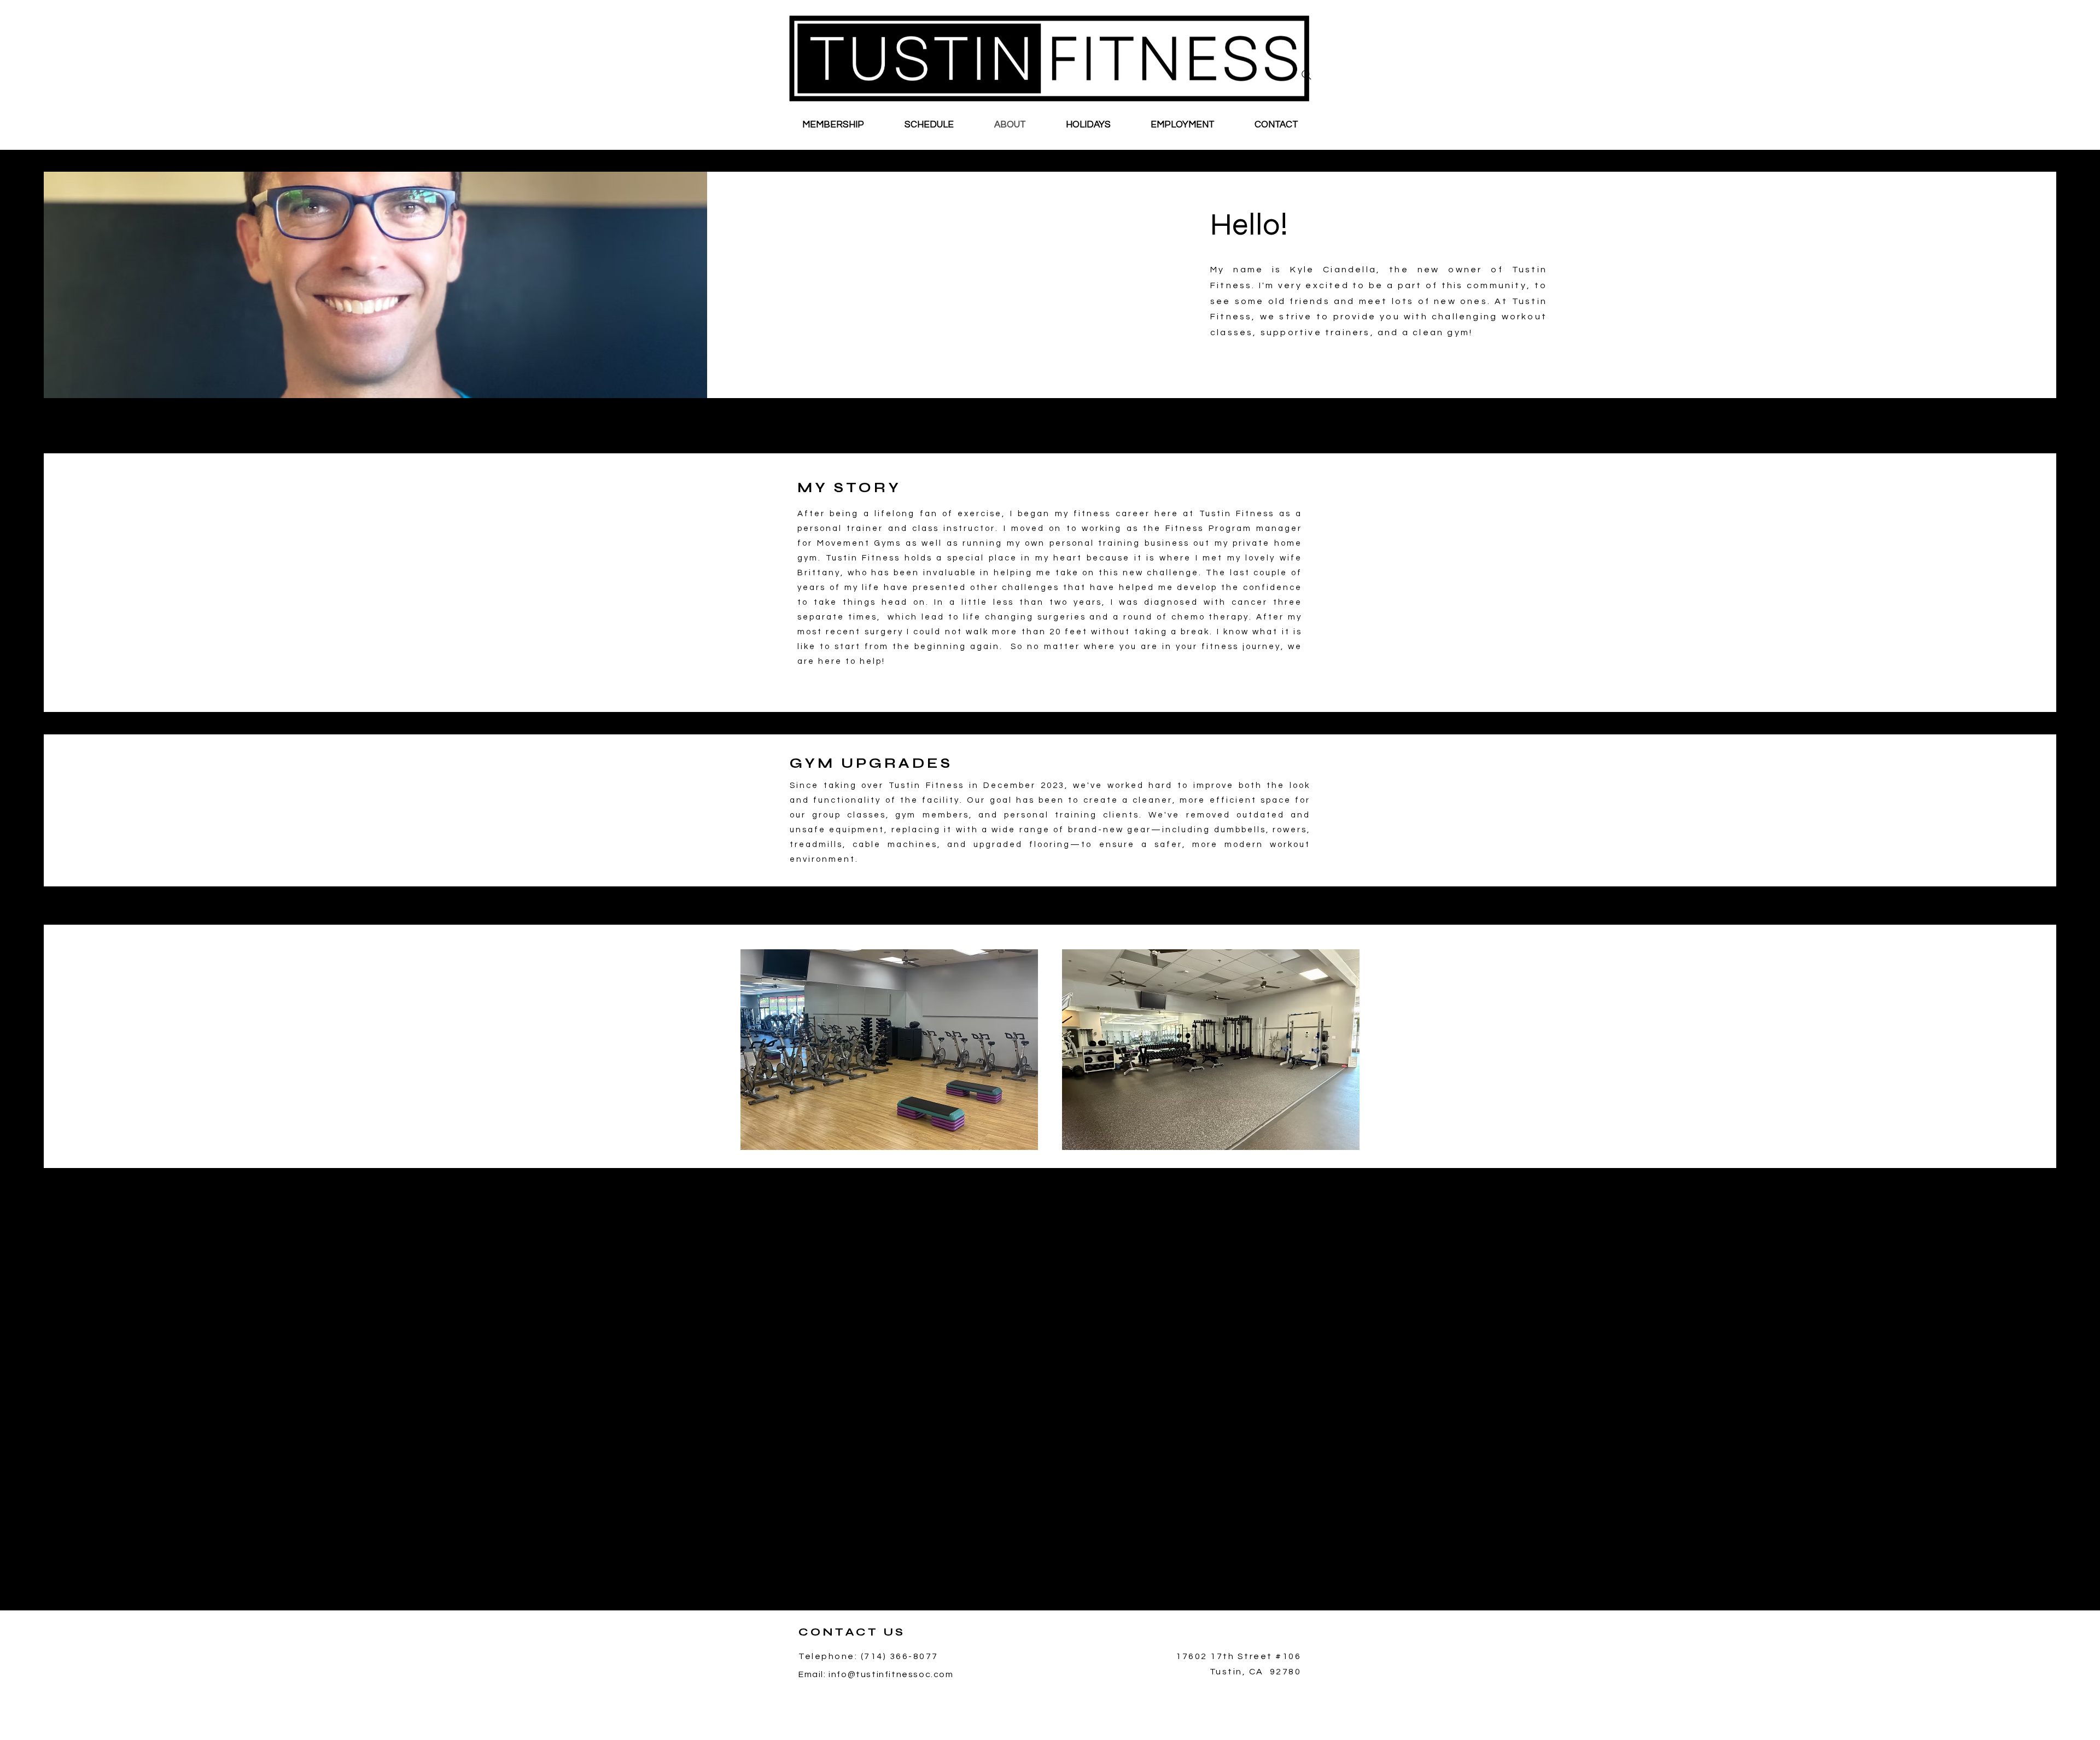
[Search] (1306, 75)
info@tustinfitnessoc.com (891, 1674)
